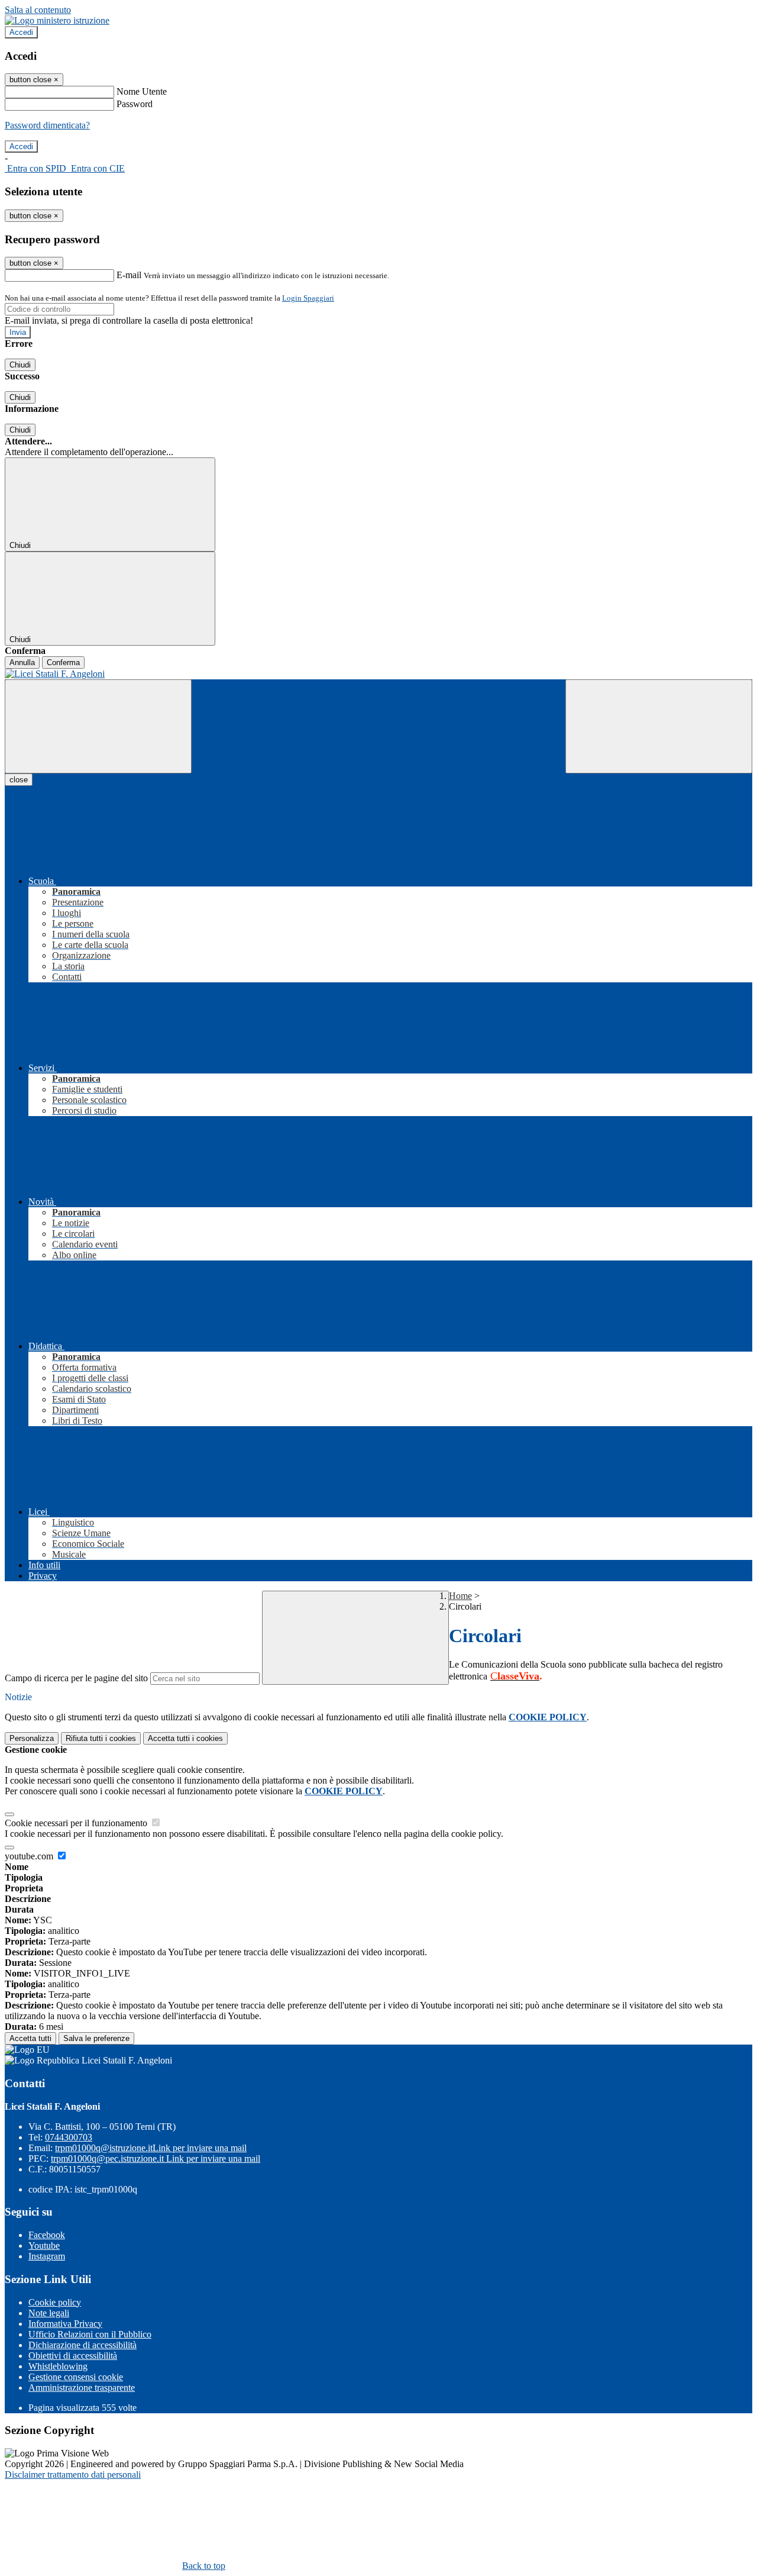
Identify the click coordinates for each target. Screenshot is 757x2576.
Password (135, 104)
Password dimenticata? (47, 125)
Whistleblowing (58, 2366)
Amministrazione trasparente (82, 2388)
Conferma (63, 662)
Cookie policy (55, 2302)
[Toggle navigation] (98, 726)
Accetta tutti (185, 1738)
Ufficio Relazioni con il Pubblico (90, 2334)
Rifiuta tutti (101, 1738)
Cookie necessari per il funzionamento (77, 1823)
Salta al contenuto (38, 10)
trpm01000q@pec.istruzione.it (156, 2159)
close (19, 780)
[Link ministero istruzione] (57, 20)
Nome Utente (142, 91)
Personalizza (32, 1738)
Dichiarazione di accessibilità (83, 2345)
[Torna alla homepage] (378, 674)
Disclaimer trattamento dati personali (73, 2475)
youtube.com (30, 1856)
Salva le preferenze (96, 2038)
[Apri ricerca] (659, 726)
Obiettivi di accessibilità (73, 2356)
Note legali (49, 2313)
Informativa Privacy (65, 2324)
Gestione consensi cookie (76, 2377)
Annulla (22, 662)
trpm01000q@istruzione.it (151, 2148)
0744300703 (69, 2137)
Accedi (21, 32)
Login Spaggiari (308, 298)
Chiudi (20, 365)
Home (460, 1596)
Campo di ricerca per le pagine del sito (76, 1678)
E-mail (129, 275)
